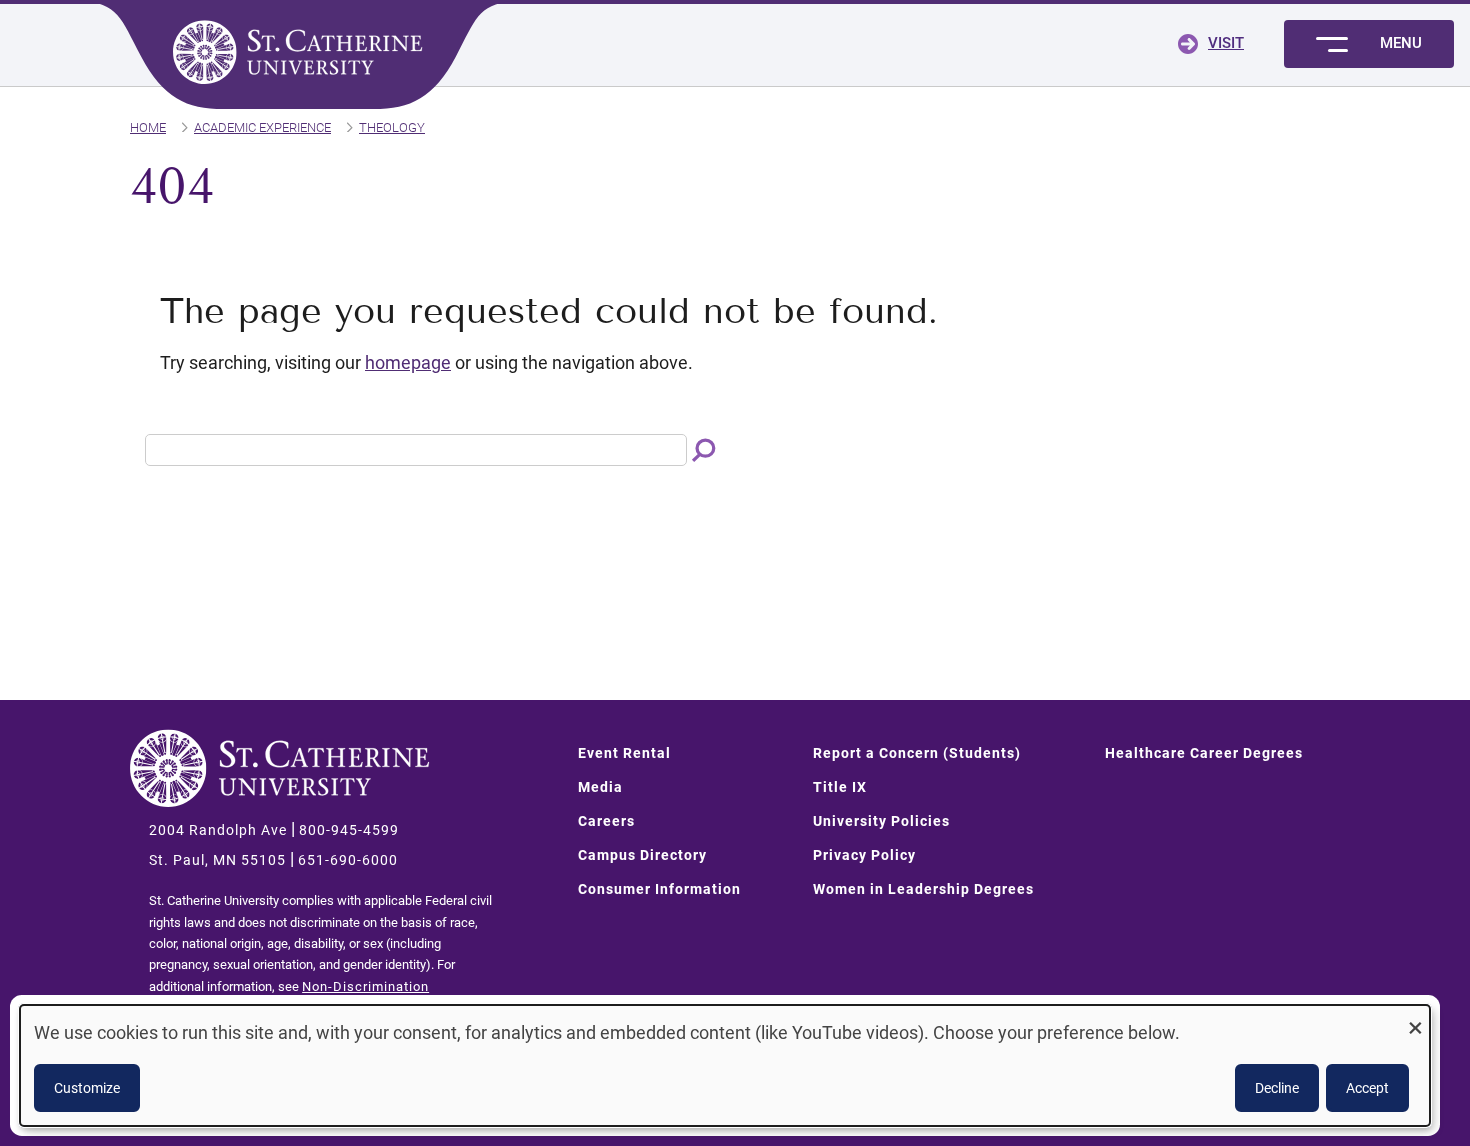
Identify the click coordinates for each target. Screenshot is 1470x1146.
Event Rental (624, 753)
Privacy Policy (864, 855)
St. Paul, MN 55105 (217, 860)
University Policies (881, 821)
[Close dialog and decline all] (1415, 1017)
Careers (606, 821)
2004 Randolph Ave (218, 830)
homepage (408, 362)
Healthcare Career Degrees (1204, 753)
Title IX (840, 787)
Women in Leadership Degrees (923, 889)
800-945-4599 (349, 830)
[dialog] (725, 1065)
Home (148, 127)
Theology (392, 127)
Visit (1226, 43)
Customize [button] (87, 1088)
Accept (1367, 1088)
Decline (1277, 1088)
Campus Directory (642, 855)
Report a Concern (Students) (917, 753)
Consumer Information (659, 889)
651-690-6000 (348, 860)
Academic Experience (262, 127)
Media (600, 787)
